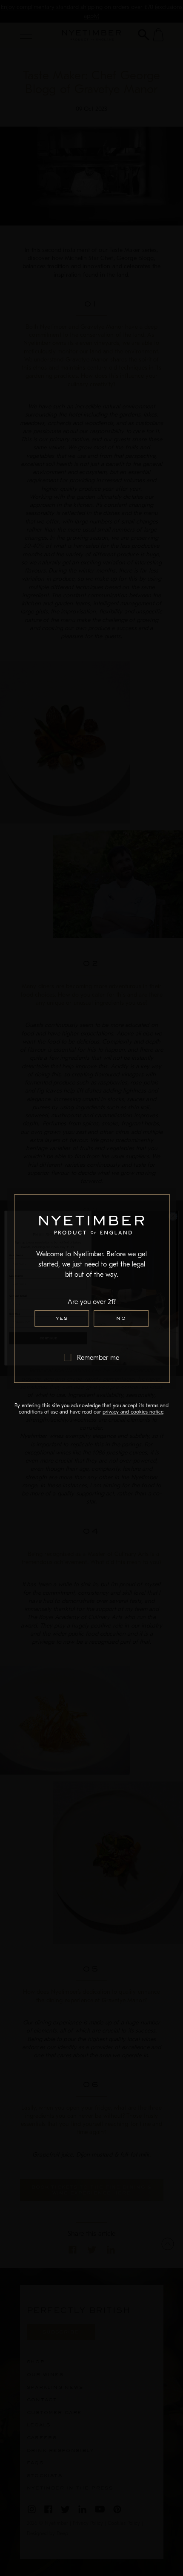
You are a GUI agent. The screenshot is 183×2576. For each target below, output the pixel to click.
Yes (62, 1318)
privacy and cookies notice (133, 1412)
